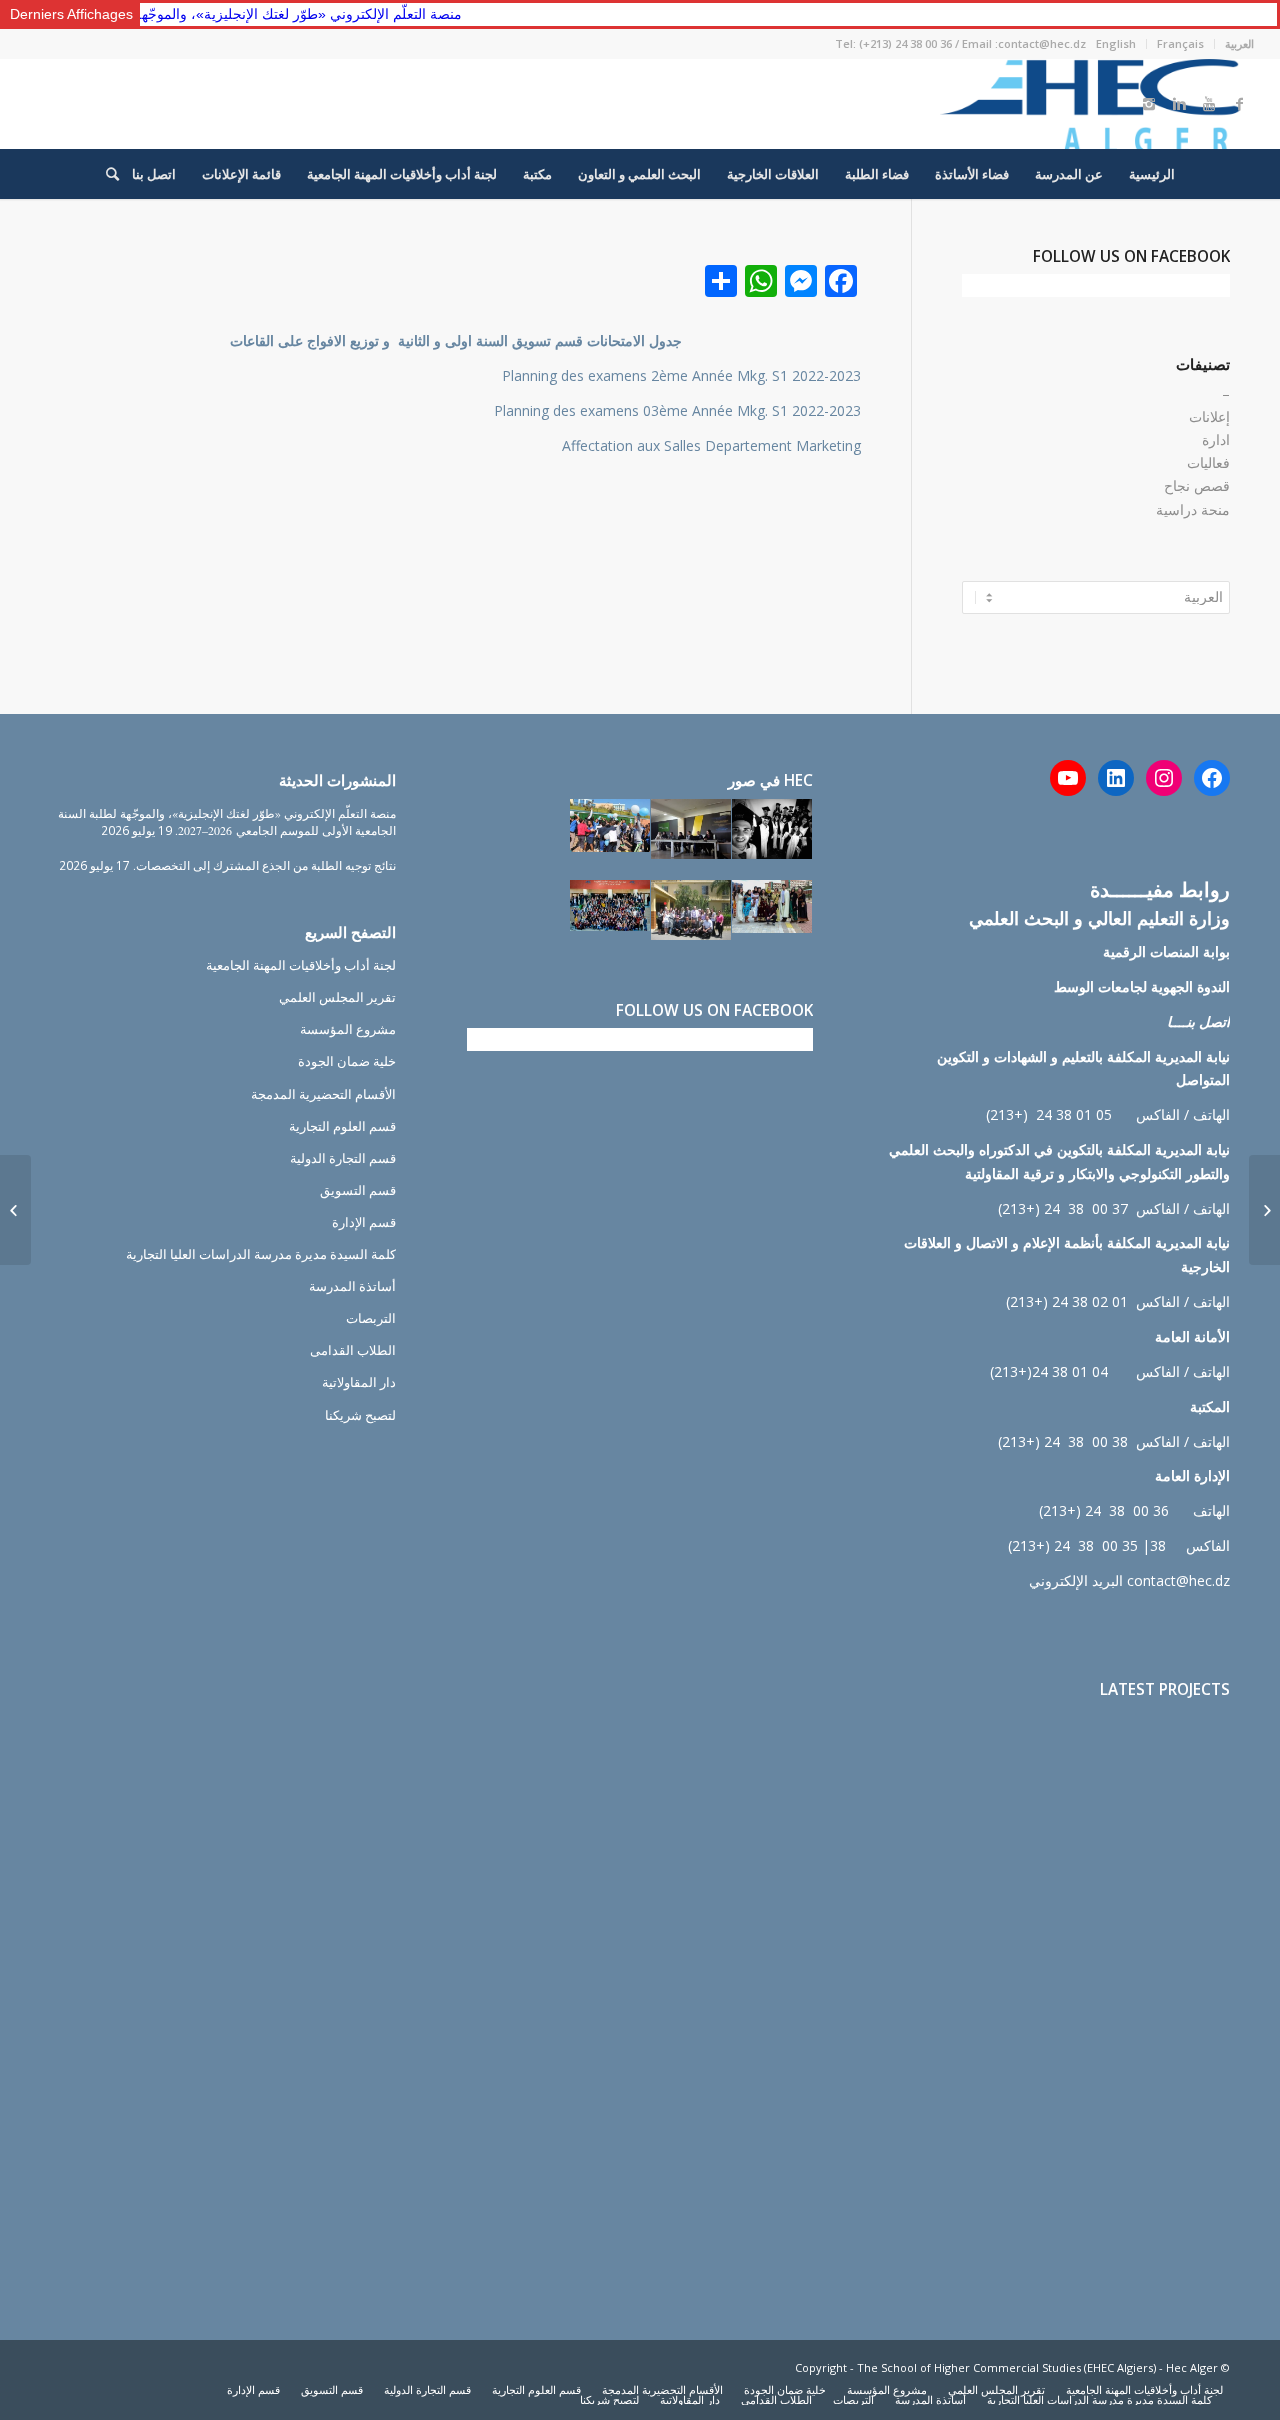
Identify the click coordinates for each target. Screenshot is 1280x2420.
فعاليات (1208, 462)
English (1116, 43)
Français (1180, 43)
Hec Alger (1192, 2367)
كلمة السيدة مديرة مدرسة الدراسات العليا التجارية (261, 1254)
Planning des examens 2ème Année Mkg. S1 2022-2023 (681, 375)
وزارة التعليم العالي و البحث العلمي (1099, 918)
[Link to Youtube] (1209, 104)
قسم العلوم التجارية (342, 1126)
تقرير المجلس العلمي (337, 997)
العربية (1239, 43)
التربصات (371, 1318)
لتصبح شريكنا (360, 1415)
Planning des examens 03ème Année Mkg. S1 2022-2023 (677, 410)
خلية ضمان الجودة (347, 1061)
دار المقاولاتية (359, 1382)
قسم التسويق (358, 1190)
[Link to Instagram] (1149, 104)
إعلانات (1209, 416)
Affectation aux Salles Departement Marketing (711, 445)
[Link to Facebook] (1239, 104)
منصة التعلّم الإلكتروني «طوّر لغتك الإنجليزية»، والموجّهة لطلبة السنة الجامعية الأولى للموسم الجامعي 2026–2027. (227, 822)
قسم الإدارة (364, 1222)
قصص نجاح (1197, 485)
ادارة (1216, 439)
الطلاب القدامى (353, 1350)
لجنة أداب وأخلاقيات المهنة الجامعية (301, 965)
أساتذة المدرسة (352, 1286)
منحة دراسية (1193, 509)
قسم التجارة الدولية (343, 1158)
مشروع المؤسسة (348, 1029)
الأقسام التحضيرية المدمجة (323, 1094)
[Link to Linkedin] (1179, 104)
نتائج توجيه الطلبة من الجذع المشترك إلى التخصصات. (264, 865)
